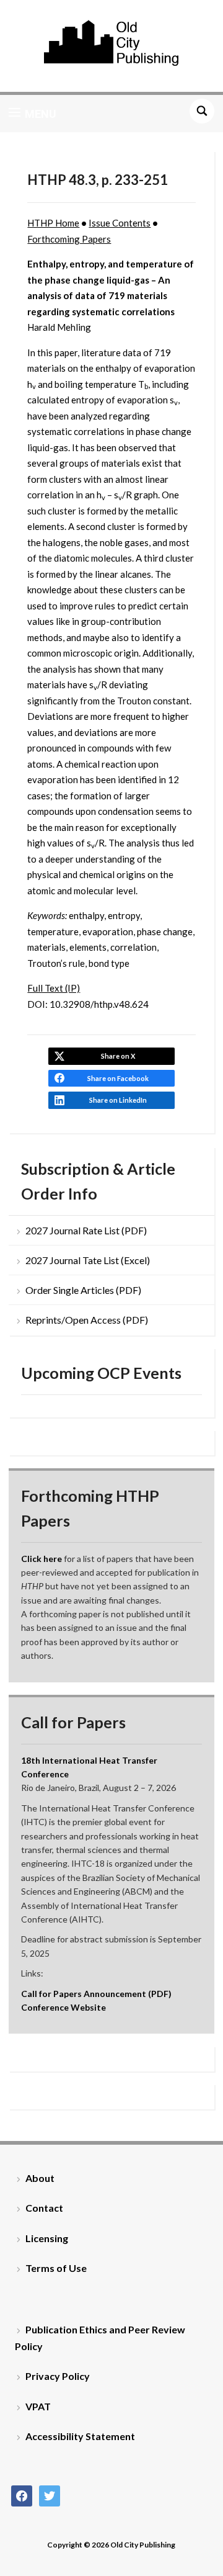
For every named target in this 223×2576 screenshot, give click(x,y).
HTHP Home (53, 223)
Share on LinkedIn (118, 1100)
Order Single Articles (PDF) (83, 1290)
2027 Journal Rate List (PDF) (86, 1230)
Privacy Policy (58, 2376)
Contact (44, 2208)
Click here (42, 1559)
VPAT (38, 2406)
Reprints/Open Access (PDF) (87, 1320)
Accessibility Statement (80, 2436)
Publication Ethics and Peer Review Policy (100, 2338)
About (40, 2178)
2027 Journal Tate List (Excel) (88, 1260)
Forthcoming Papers (69, 239)
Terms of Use (56, 2268)
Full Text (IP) (54, 988)
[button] (33, 114)
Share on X (118, 1056)
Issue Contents (120, 223)
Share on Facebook (118, 1078)
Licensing (47, 2238)
